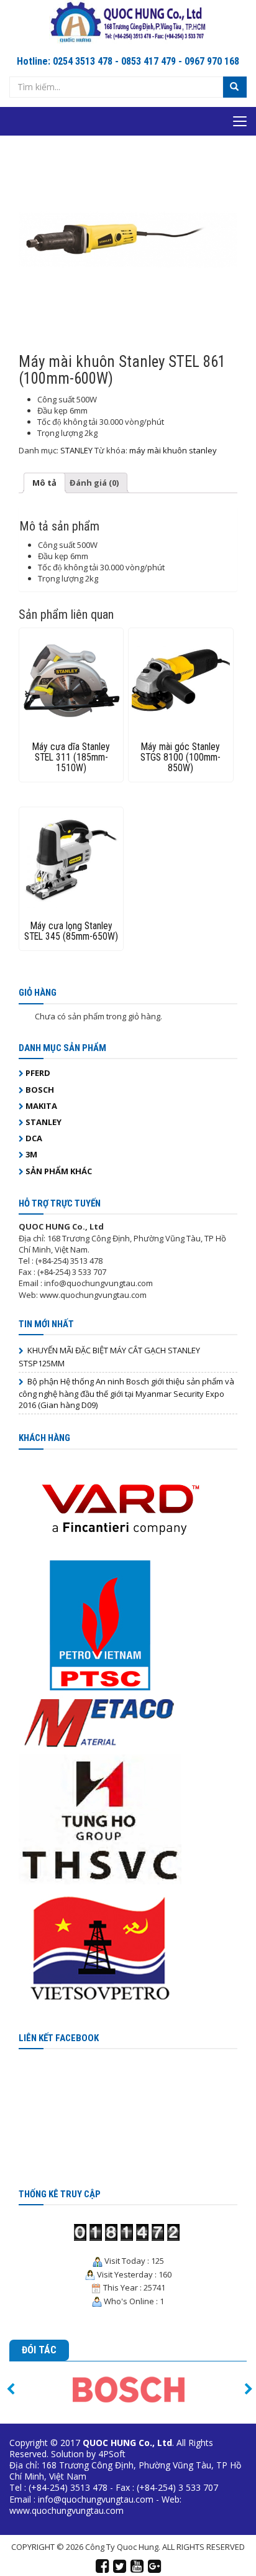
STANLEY (76, 450)
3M (31, 1154)
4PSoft (112, 2454)
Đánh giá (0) (94, 483)
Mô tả (44, 483)
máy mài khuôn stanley (173, 450)
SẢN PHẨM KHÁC (59, 1171)
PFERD (38, 1073)
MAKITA (41, 1106)
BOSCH (40, 1090)
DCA (34, 1138)
